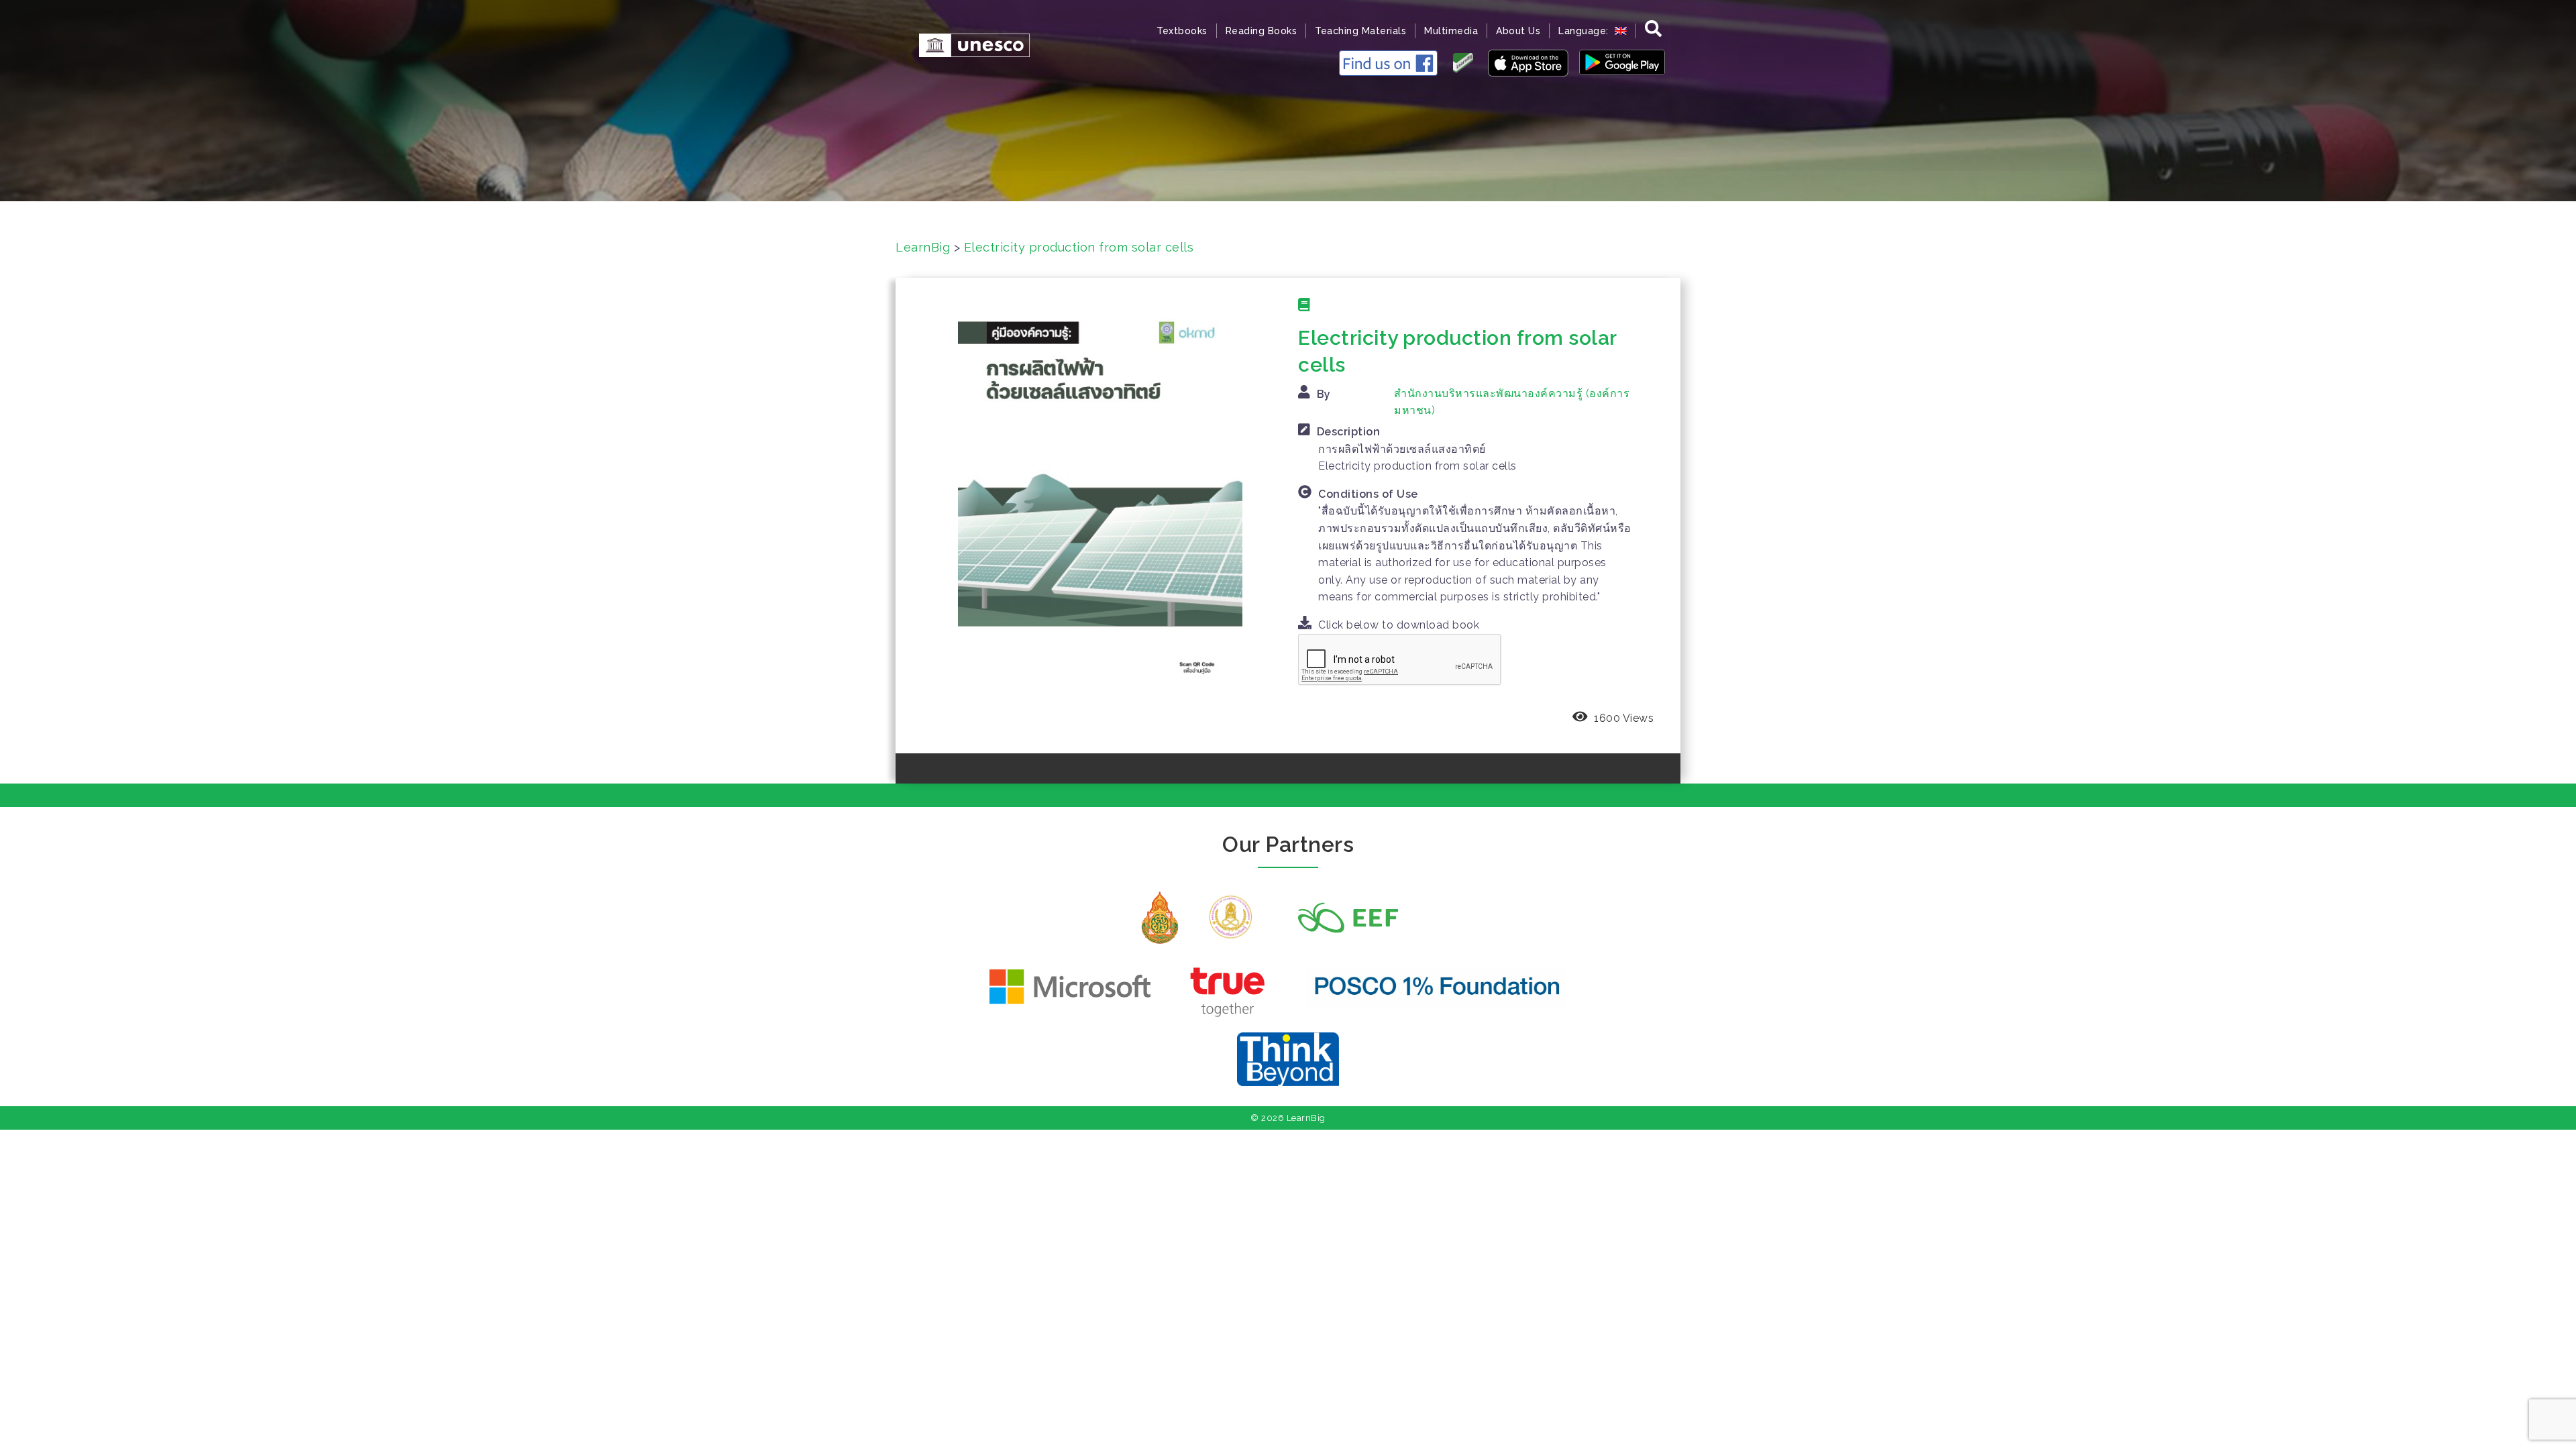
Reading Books (1262, 31)
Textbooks (1182, 31)
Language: (1585, 31)
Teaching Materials (1360, 31)
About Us (1518, 31)
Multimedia (1451, 31)
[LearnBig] (968, 44)
